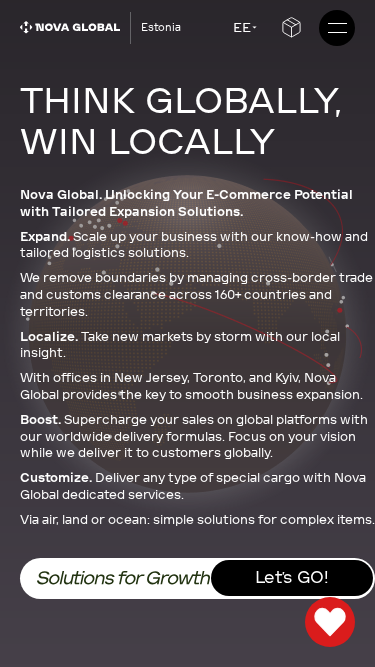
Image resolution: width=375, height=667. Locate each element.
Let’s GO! (292, 577)
